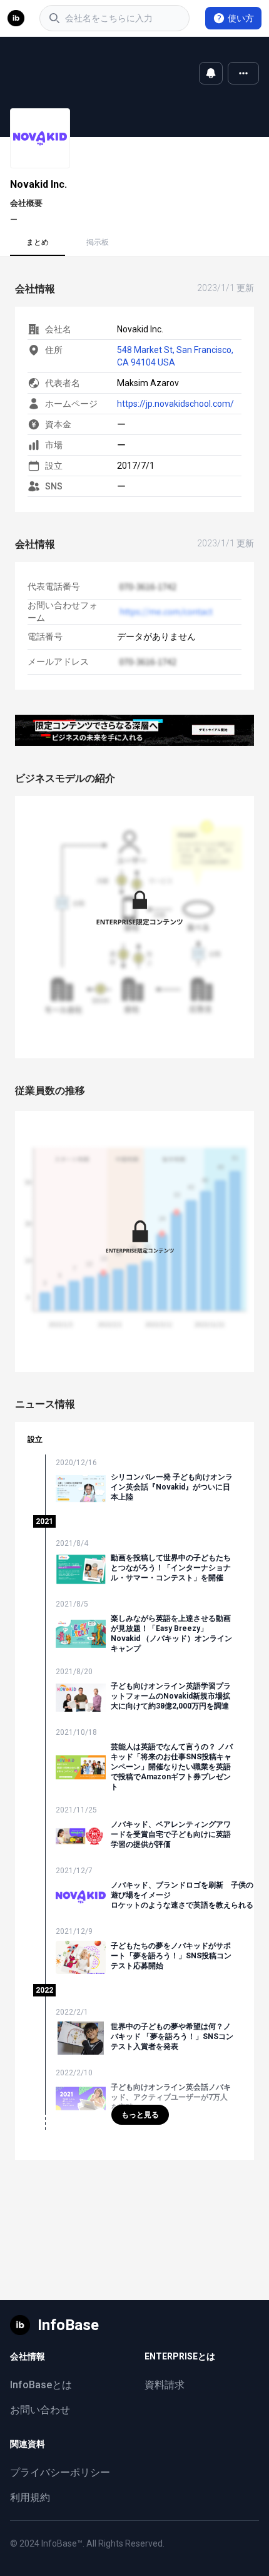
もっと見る (140, 2115)
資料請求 (165, 2385)
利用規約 (30, 2497)
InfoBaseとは (41, 2385)
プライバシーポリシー (60, 2472)
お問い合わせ (40, 2410)
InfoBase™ (62, 2543)
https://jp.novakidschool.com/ (175, 404)
